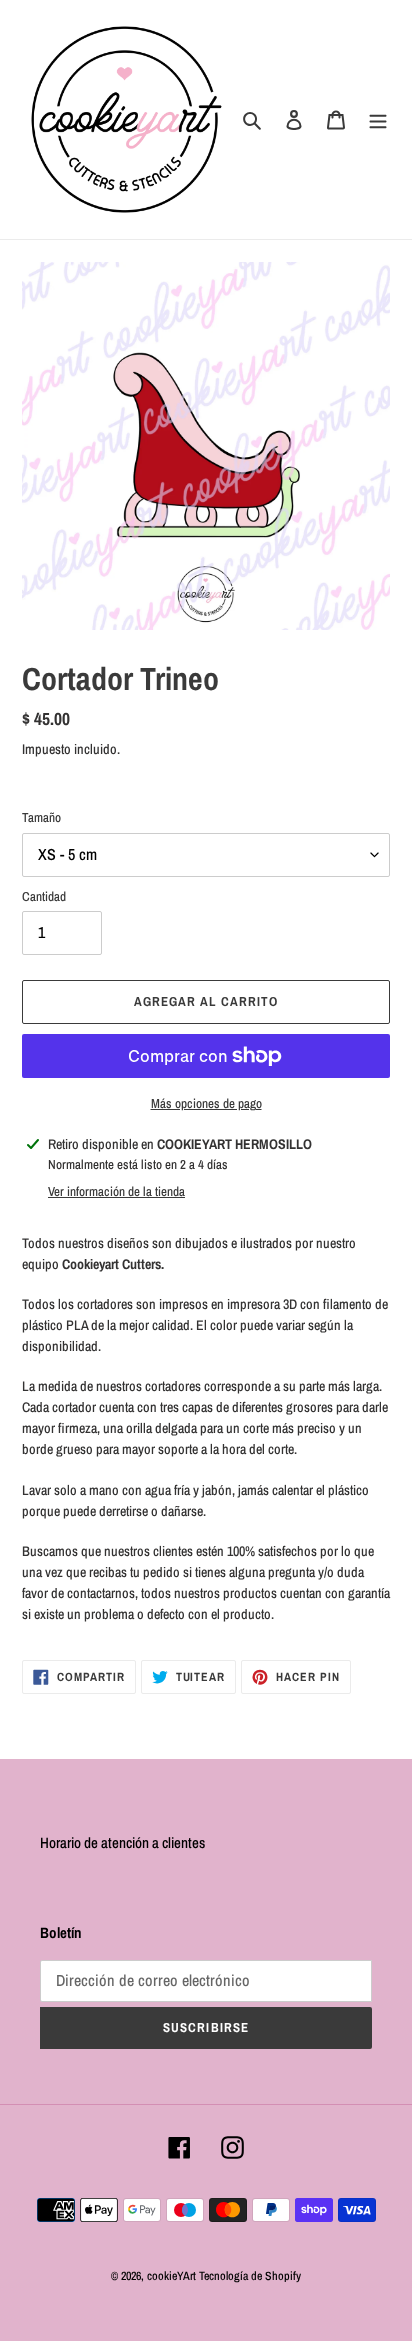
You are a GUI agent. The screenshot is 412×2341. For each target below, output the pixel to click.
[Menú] (378, 119)
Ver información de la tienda (116, 1191)
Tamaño (41, 817)
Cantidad (44, 896)
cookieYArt (171, 2276)
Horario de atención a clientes (122, 1842)
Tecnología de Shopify (250, 2276)
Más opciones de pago (206, 1103)
